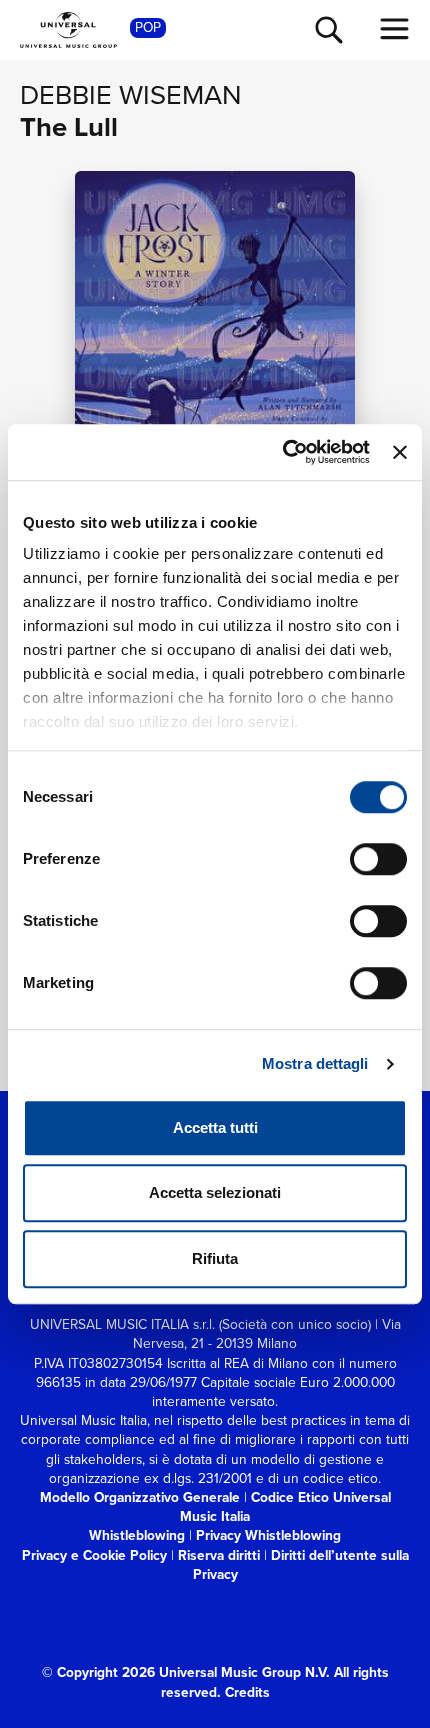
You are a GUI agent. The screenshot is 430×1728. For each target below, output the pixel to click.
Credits (247, 1692)
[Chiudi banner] (400, 452)
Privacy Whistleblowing (268, 1535)
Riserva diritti (219, 1555)
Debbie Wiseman (130, 94)
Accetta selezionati (215, 1192)
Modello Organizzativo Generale (140, 1497)
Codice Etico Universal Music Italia (285, 1506)
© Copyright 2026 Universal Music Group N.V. (186, 1672)
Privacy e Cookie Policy (94, 1555)
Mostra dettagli (315, 1063)
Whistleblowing (137, 1535)
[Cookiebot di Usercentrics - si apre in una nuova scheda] (283, 452)
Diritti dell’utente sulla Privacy (301, 1564)
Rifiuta (215, 1258)
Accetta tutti (215, 1127)
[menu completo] (395, 29)
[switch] (378, 859)
